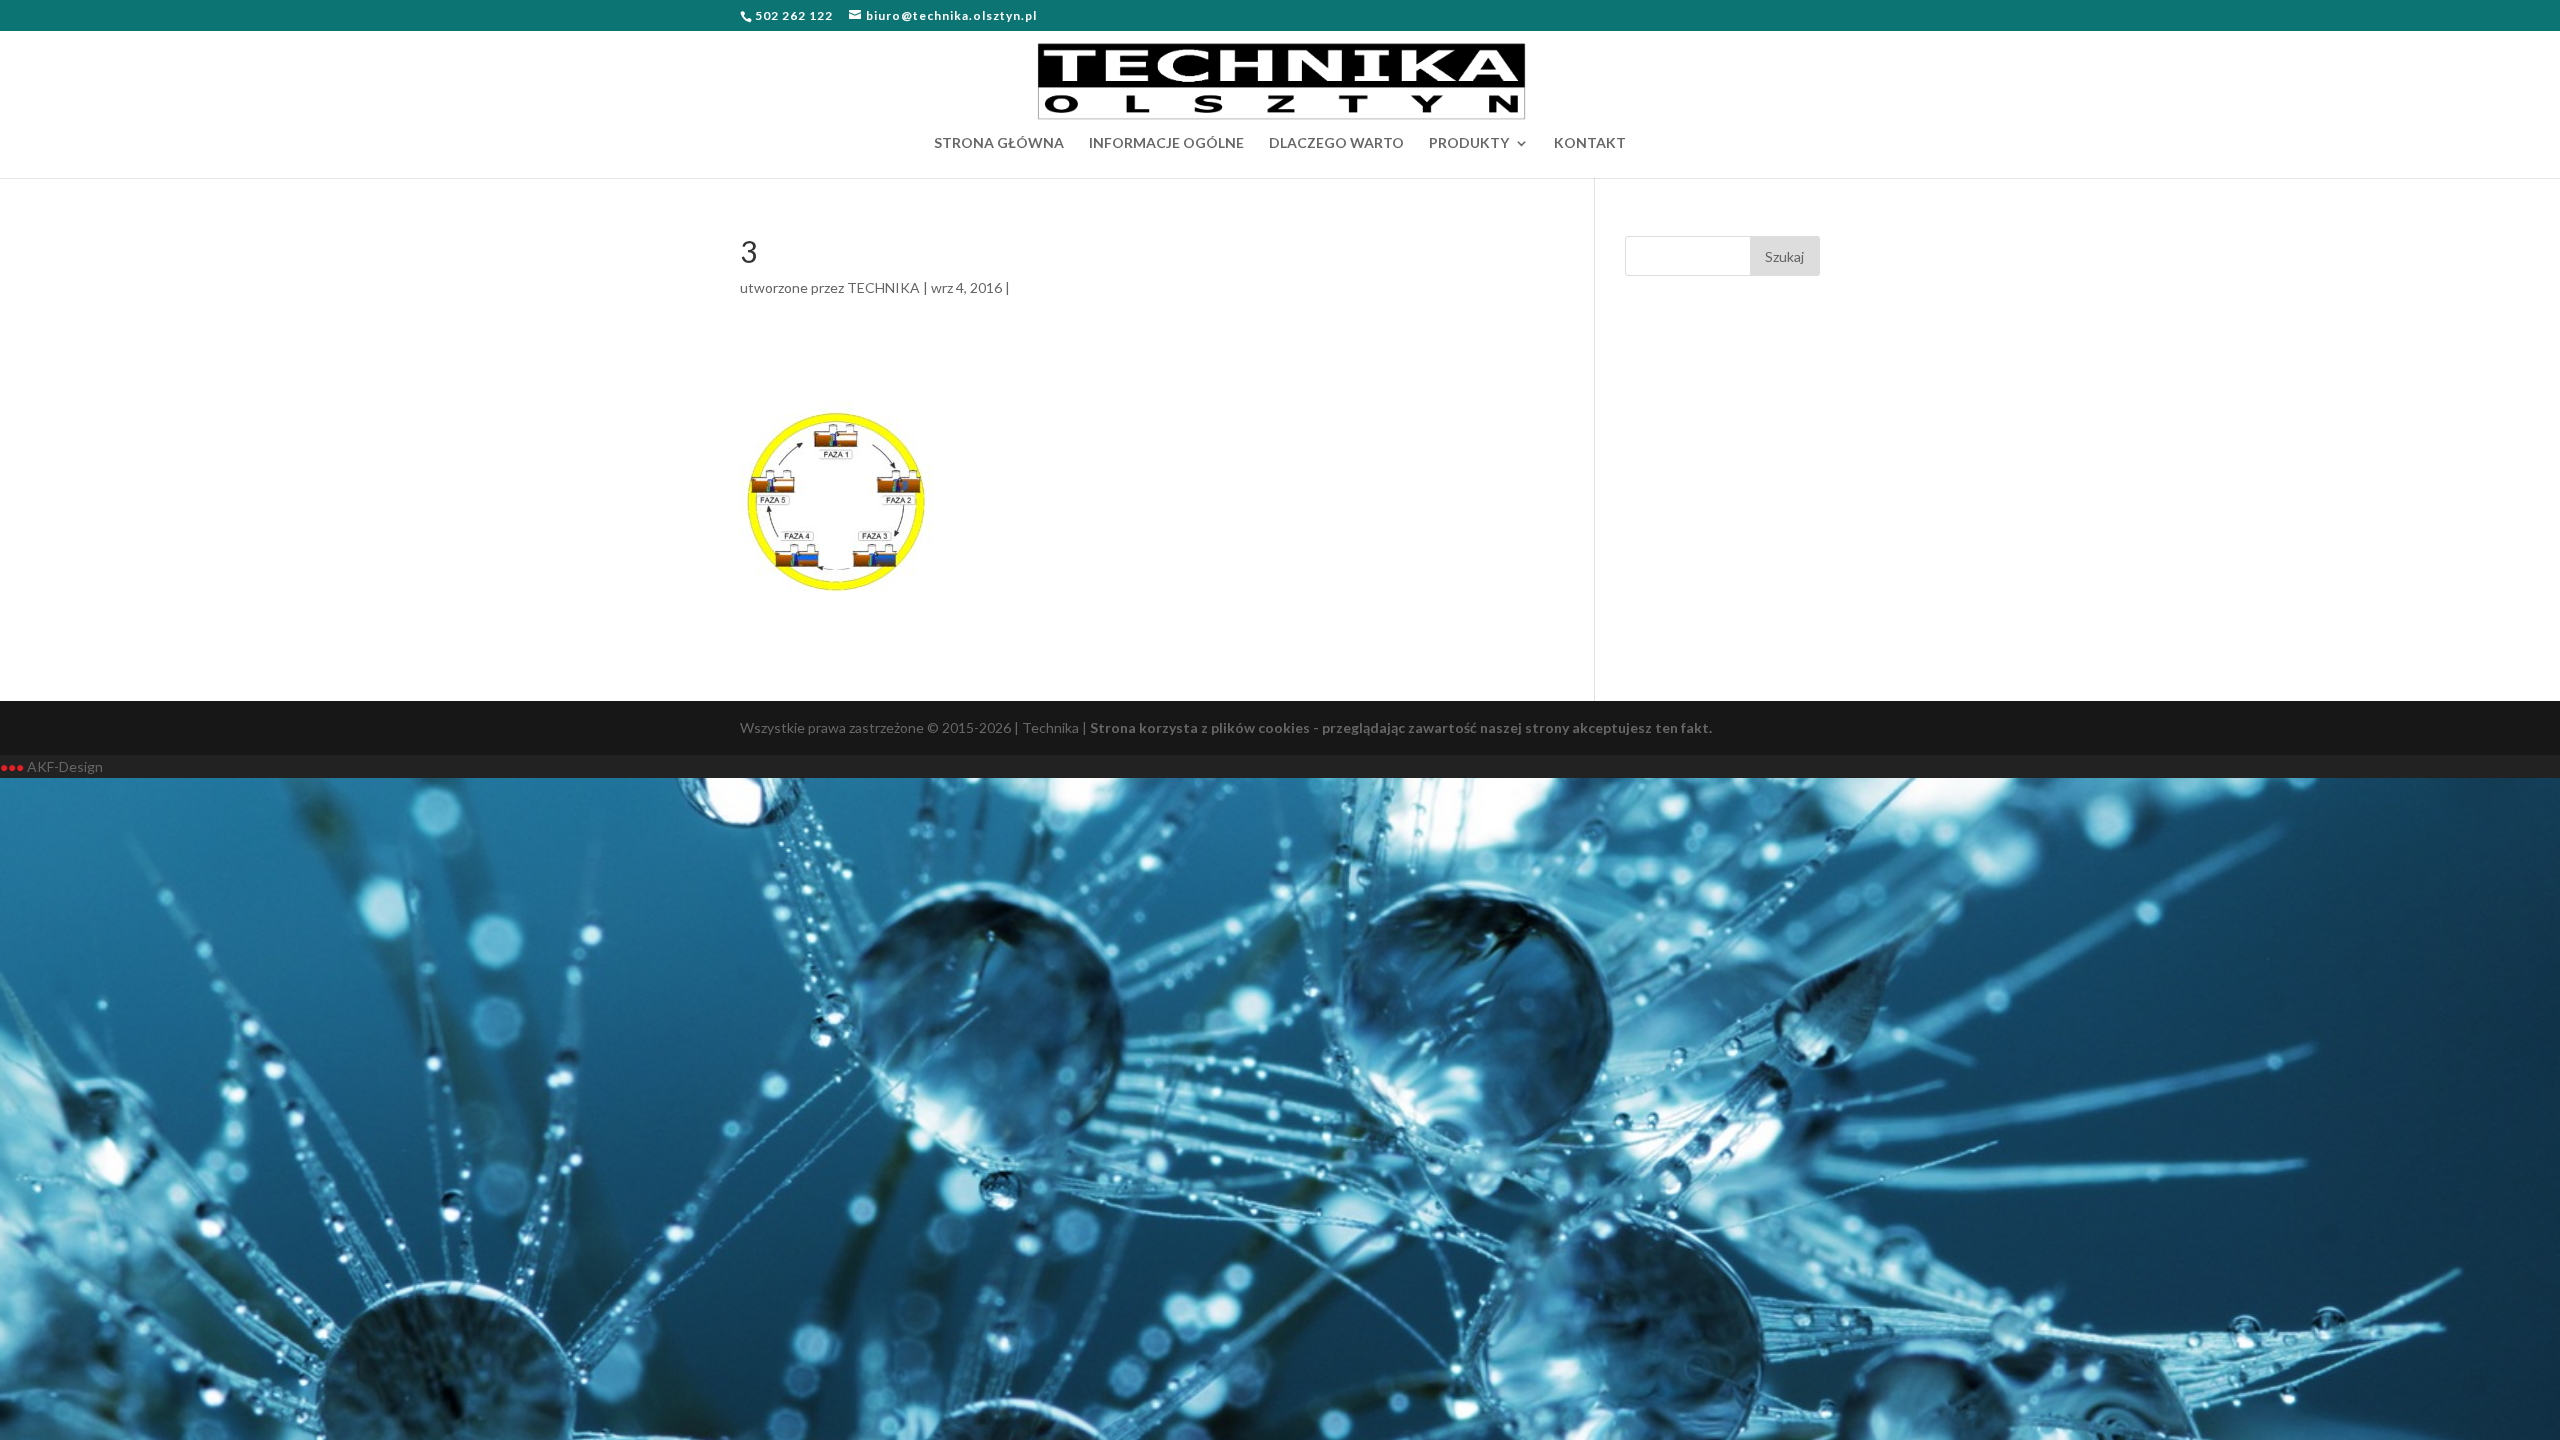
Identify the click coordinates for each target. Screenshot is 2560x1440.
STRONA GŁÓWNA (999, 143)
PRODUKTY (1469, 143)
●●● (12, 766)
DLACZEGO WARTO (1336, 143)
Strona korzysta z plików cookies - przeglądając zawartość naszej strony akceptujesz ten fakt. (1401, 727)
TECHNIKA (883, 287)
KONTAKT (1590, 143)
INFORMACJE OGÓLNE (1166, 143)
